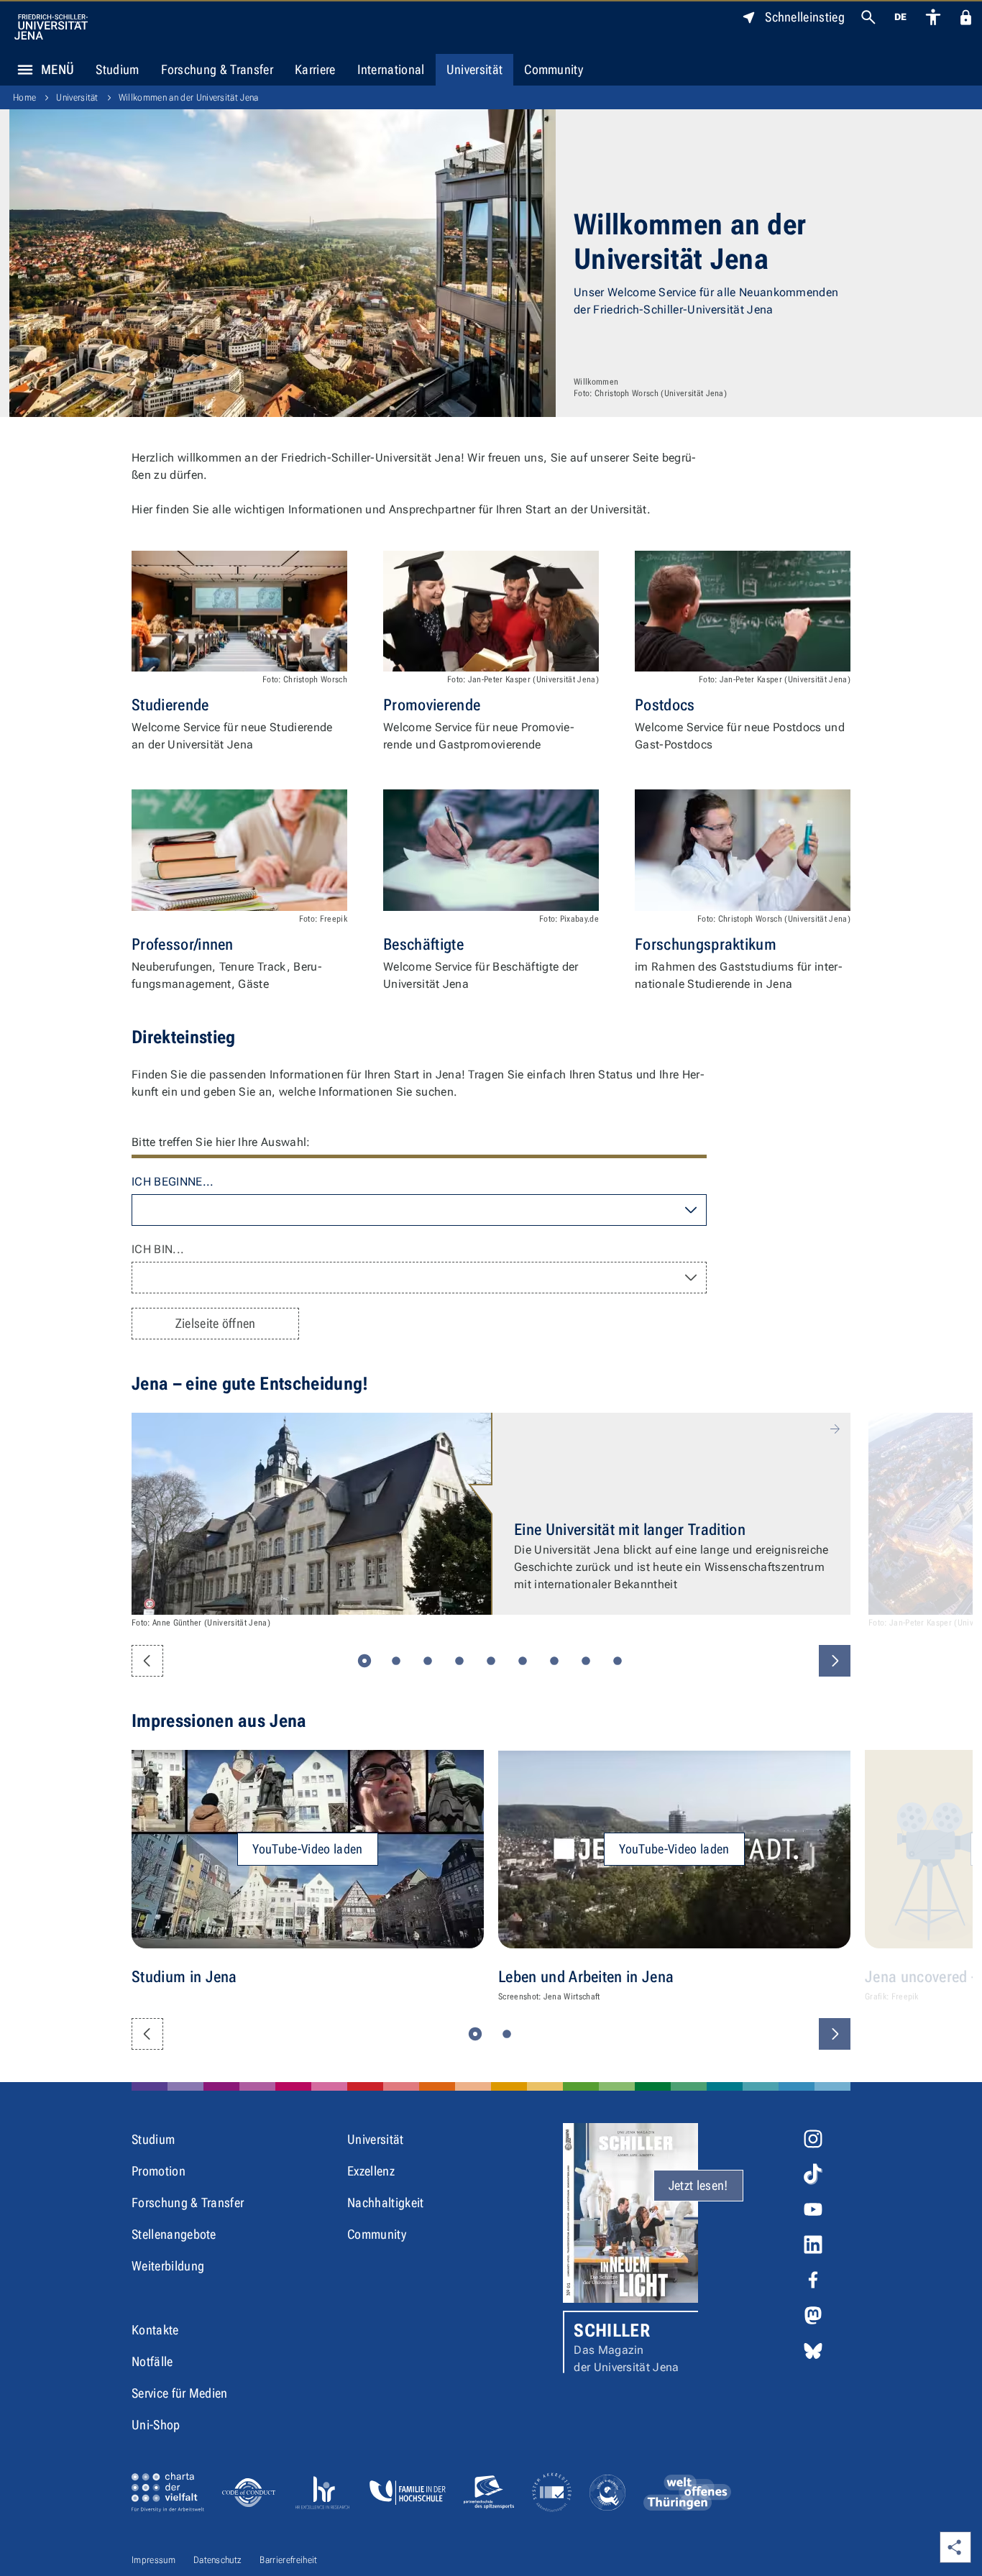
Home (24, 97)
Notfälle (152, 2361)
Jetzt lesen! (698, 2185)
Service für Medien (180, 2393)
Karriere (315, 69)
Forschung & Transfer (217, 69)
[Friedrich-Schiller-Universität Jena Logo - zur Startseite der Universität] (51, 27)
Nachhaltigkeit (385, 2203)
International (391, 69)
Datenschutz (218, 2560)
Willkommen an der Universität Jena (189, 97)
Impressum (153, 2560)
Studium (117, 69)
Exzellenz (371, 2171)
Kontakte (155, 2330)
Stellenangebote (174, 2234)
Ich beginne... (173, 1182)
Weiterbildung (168, 2266)
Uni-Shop (156, 2425)
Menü (58, 69)
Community (554, 69)
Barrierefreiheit (288, 2560)
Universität (475, 69)
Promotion (159, 2171)
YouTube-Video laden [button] (307, 1849)
